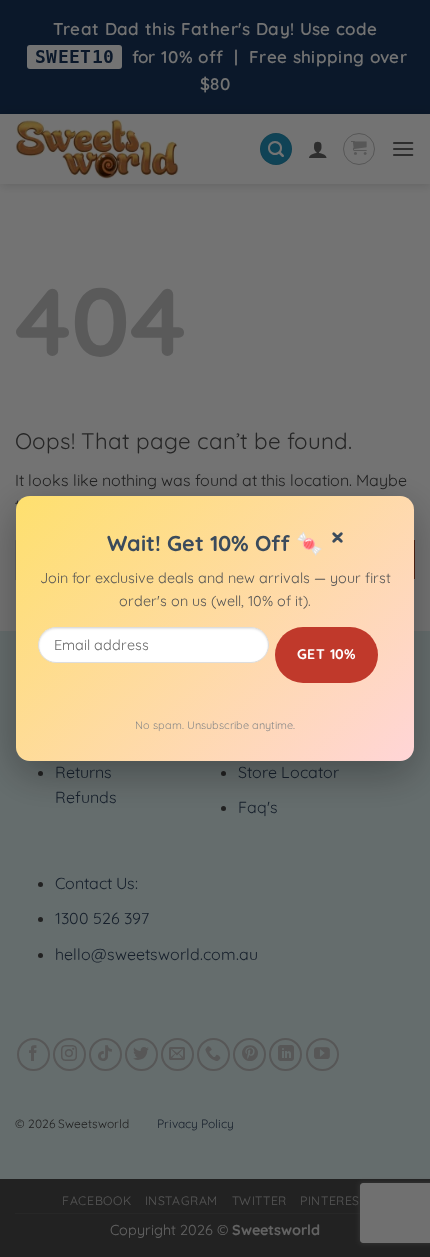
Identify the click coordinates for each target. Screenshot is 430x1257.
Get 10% (326, 654)
